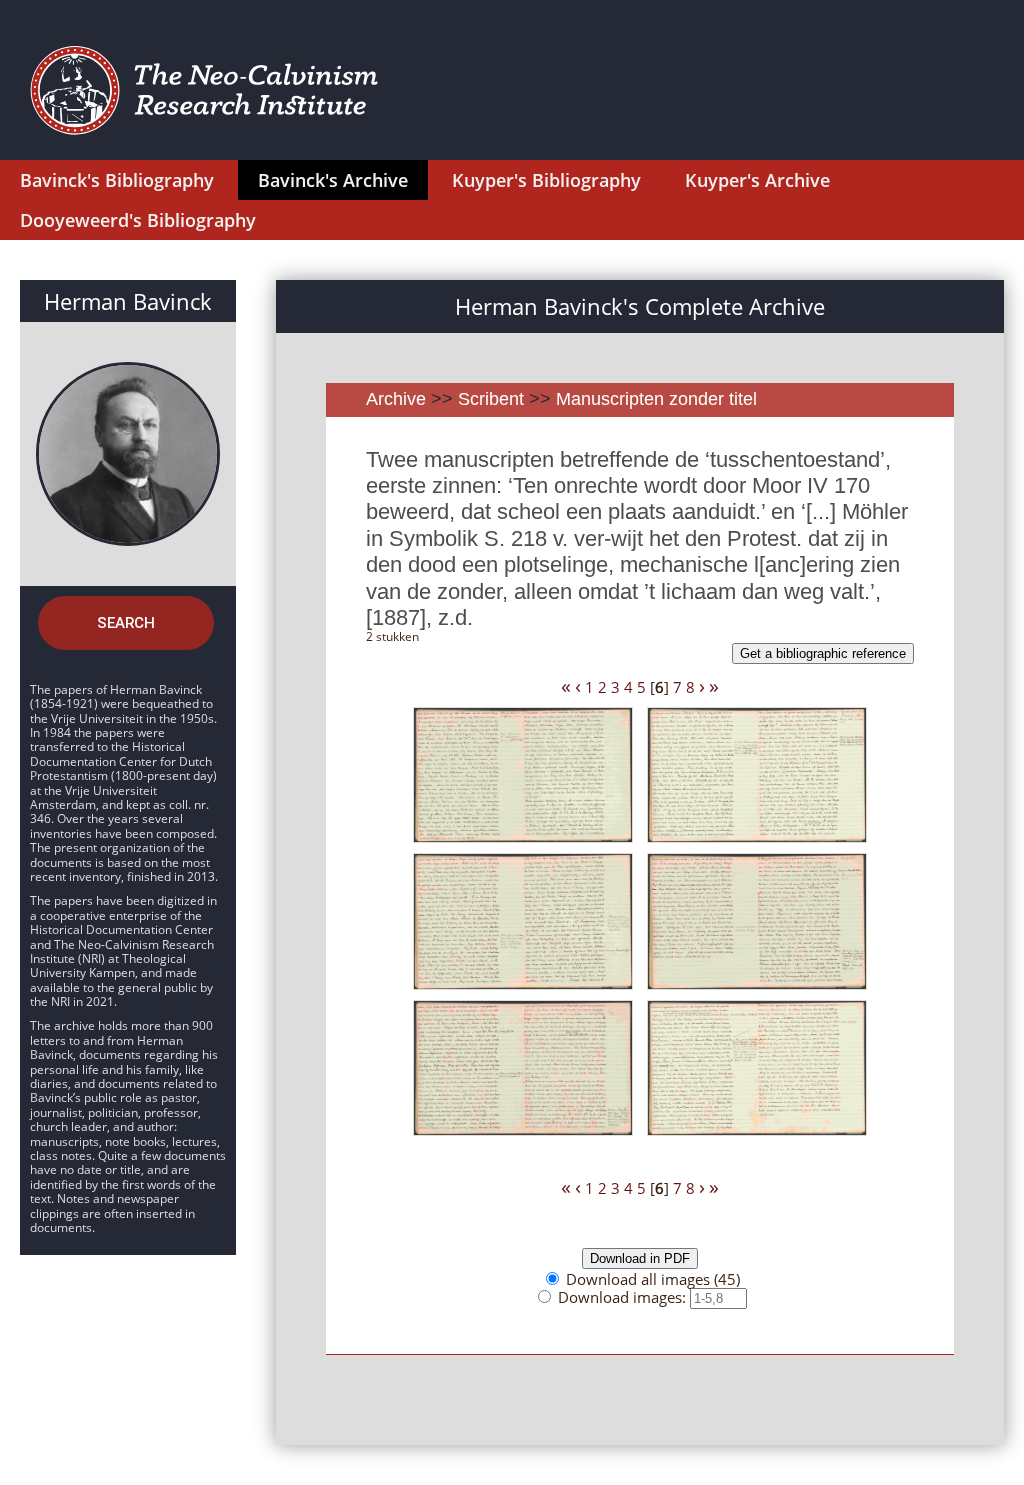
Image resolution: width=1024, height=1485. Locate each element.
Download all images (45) (653, 1279)
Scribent (491, 399)
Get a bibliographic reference (823, 653)
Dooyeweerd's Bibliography (138, 220)
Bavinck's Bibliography (117, 180)
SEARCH (126, 623)
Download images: (624, 1297)
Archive (396, 399)
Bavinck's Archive (333, 180)
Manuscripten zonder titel (656, 399)
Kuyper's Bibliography (546, 180)
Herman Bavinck (128, 301)
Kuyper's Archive (757, 180)
